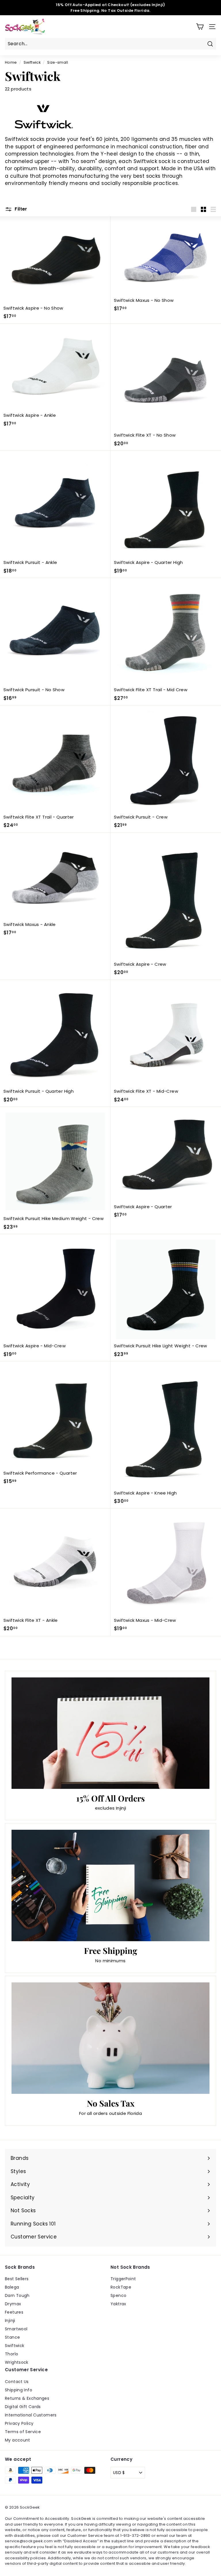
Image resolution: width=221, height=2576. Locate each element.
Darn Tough (17, 2295)
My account (18, 2440)
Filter (20, 209)
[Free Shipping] (110, 1885)
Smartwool (16, 2329)
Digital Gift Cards (23, 2407)
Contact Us (17, 2382)
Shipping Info (19, 2390)
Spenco (118, 2295)
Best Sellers (17, 2279)
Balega (12, 2287)
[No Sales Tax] (110, 2038)
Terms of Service (23, 2432)
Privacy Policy (19, 2423)
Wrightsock (17, 2362)
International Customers (31, 2415)
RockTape (121, 2287)
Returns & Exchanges (27, 2398)
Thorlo (12, 2354)
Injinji (10, 2321)
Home (11, 62)
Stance (12, 2337)
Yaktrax (118, 2304)
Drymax (13, 2304)
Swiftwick (32, 62)
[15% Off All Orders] (110, 1733)
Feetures (14, 2312)
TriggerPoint (123, 2279)
